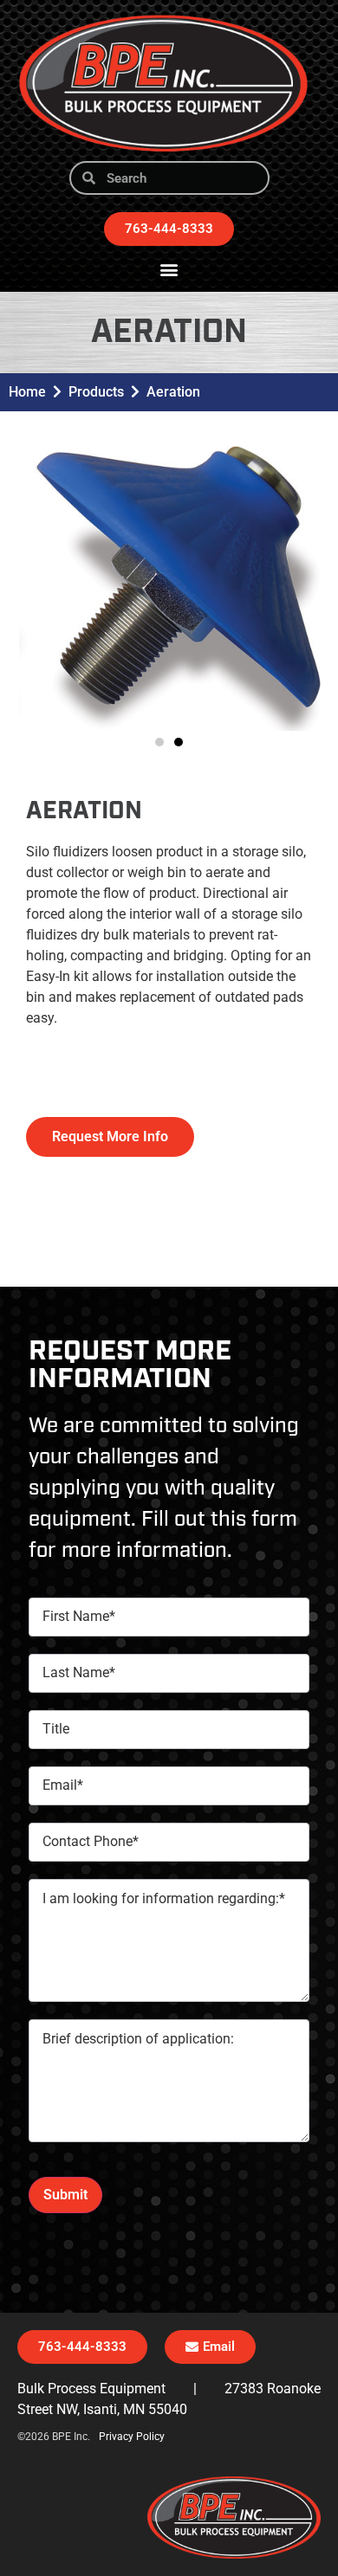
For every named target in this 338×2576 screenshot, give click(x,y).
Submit (65, 2195)
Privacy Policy (132, 2437)
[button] (169, 269)
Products (96, 392)
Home (27, 392)
